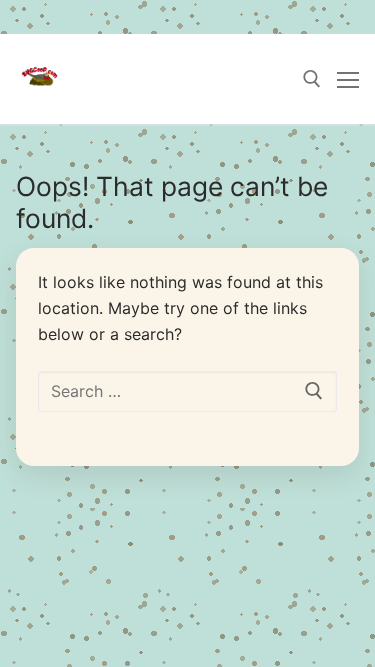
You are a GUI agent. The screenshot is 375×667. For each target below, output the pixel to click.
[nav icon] (348, 79)
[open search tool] (312, 79)
